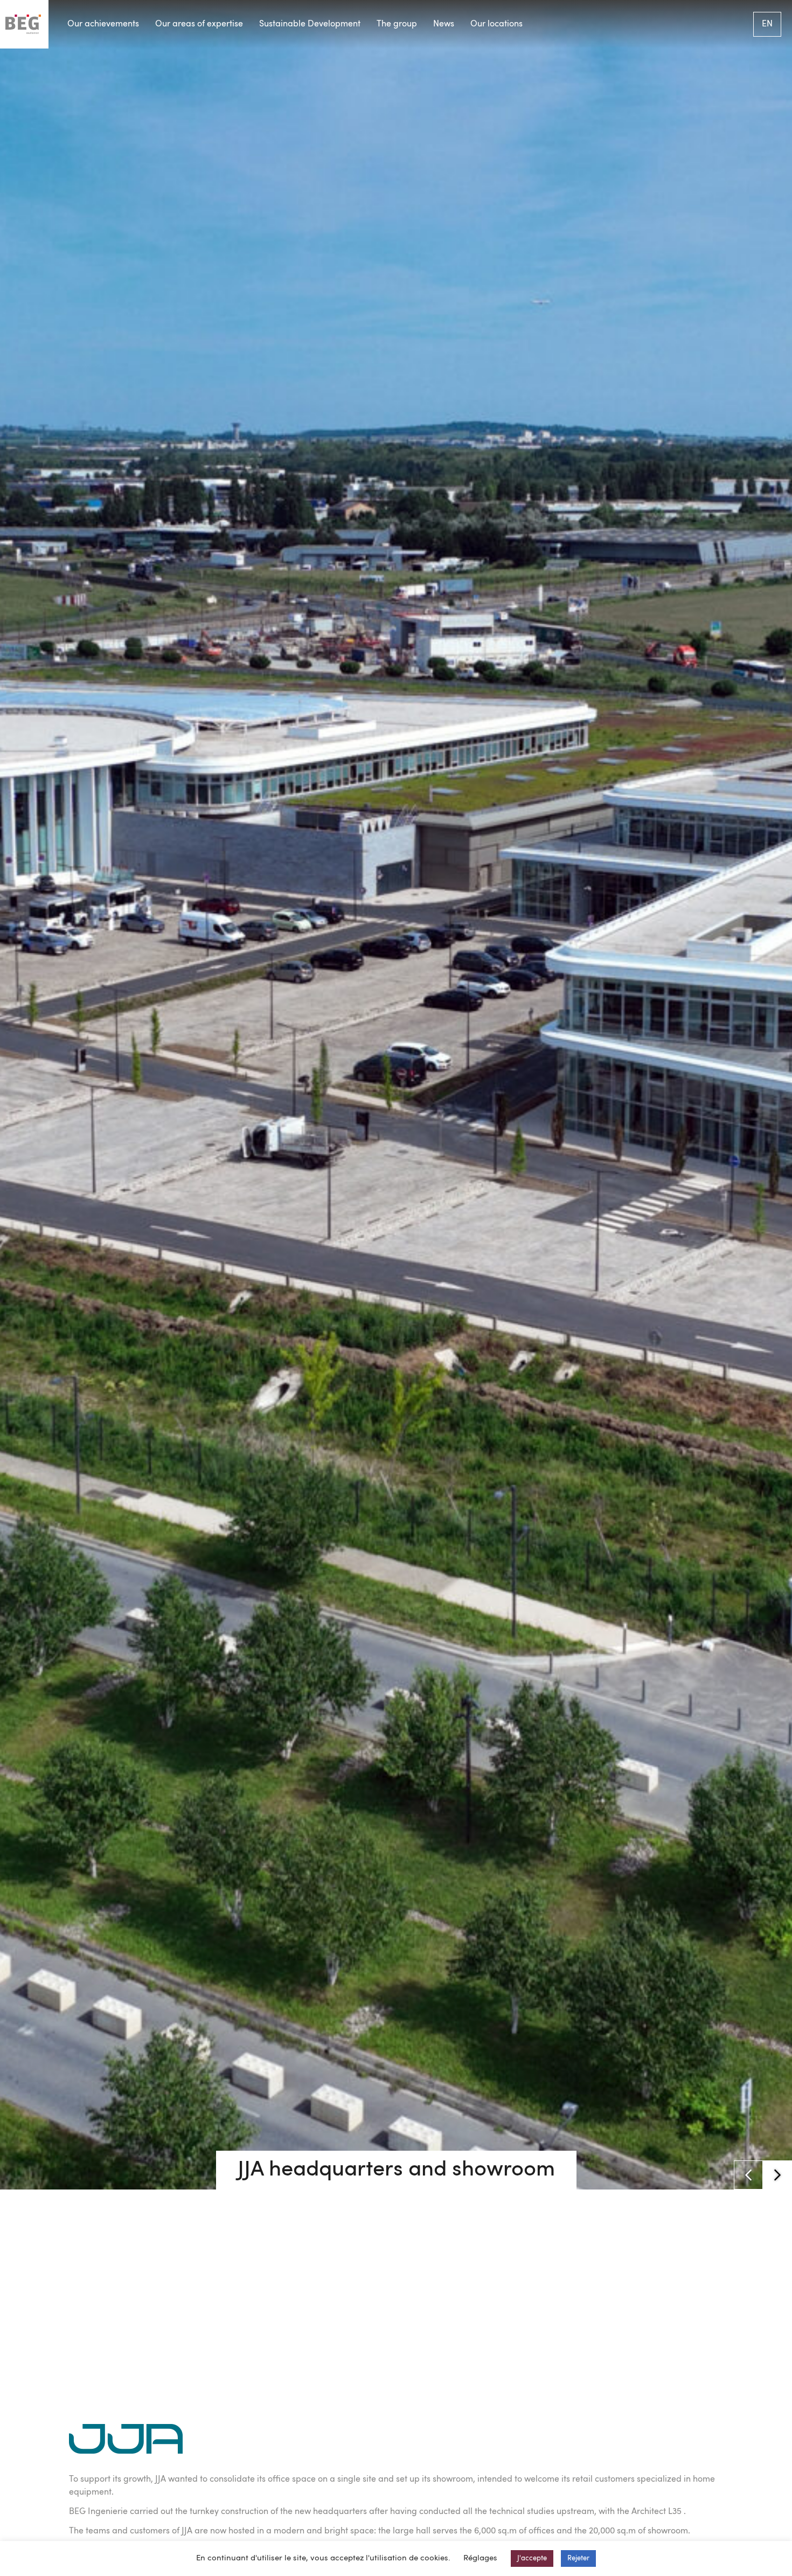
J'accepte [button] (532, 2558)
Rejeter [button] (578, 2558)
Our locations (496, 24)
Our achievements (103, 24)
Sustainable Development (310, 24)
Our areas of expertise (199, 24)
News (444, 24)
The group (397, 24)
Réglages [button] (480, 2558)
